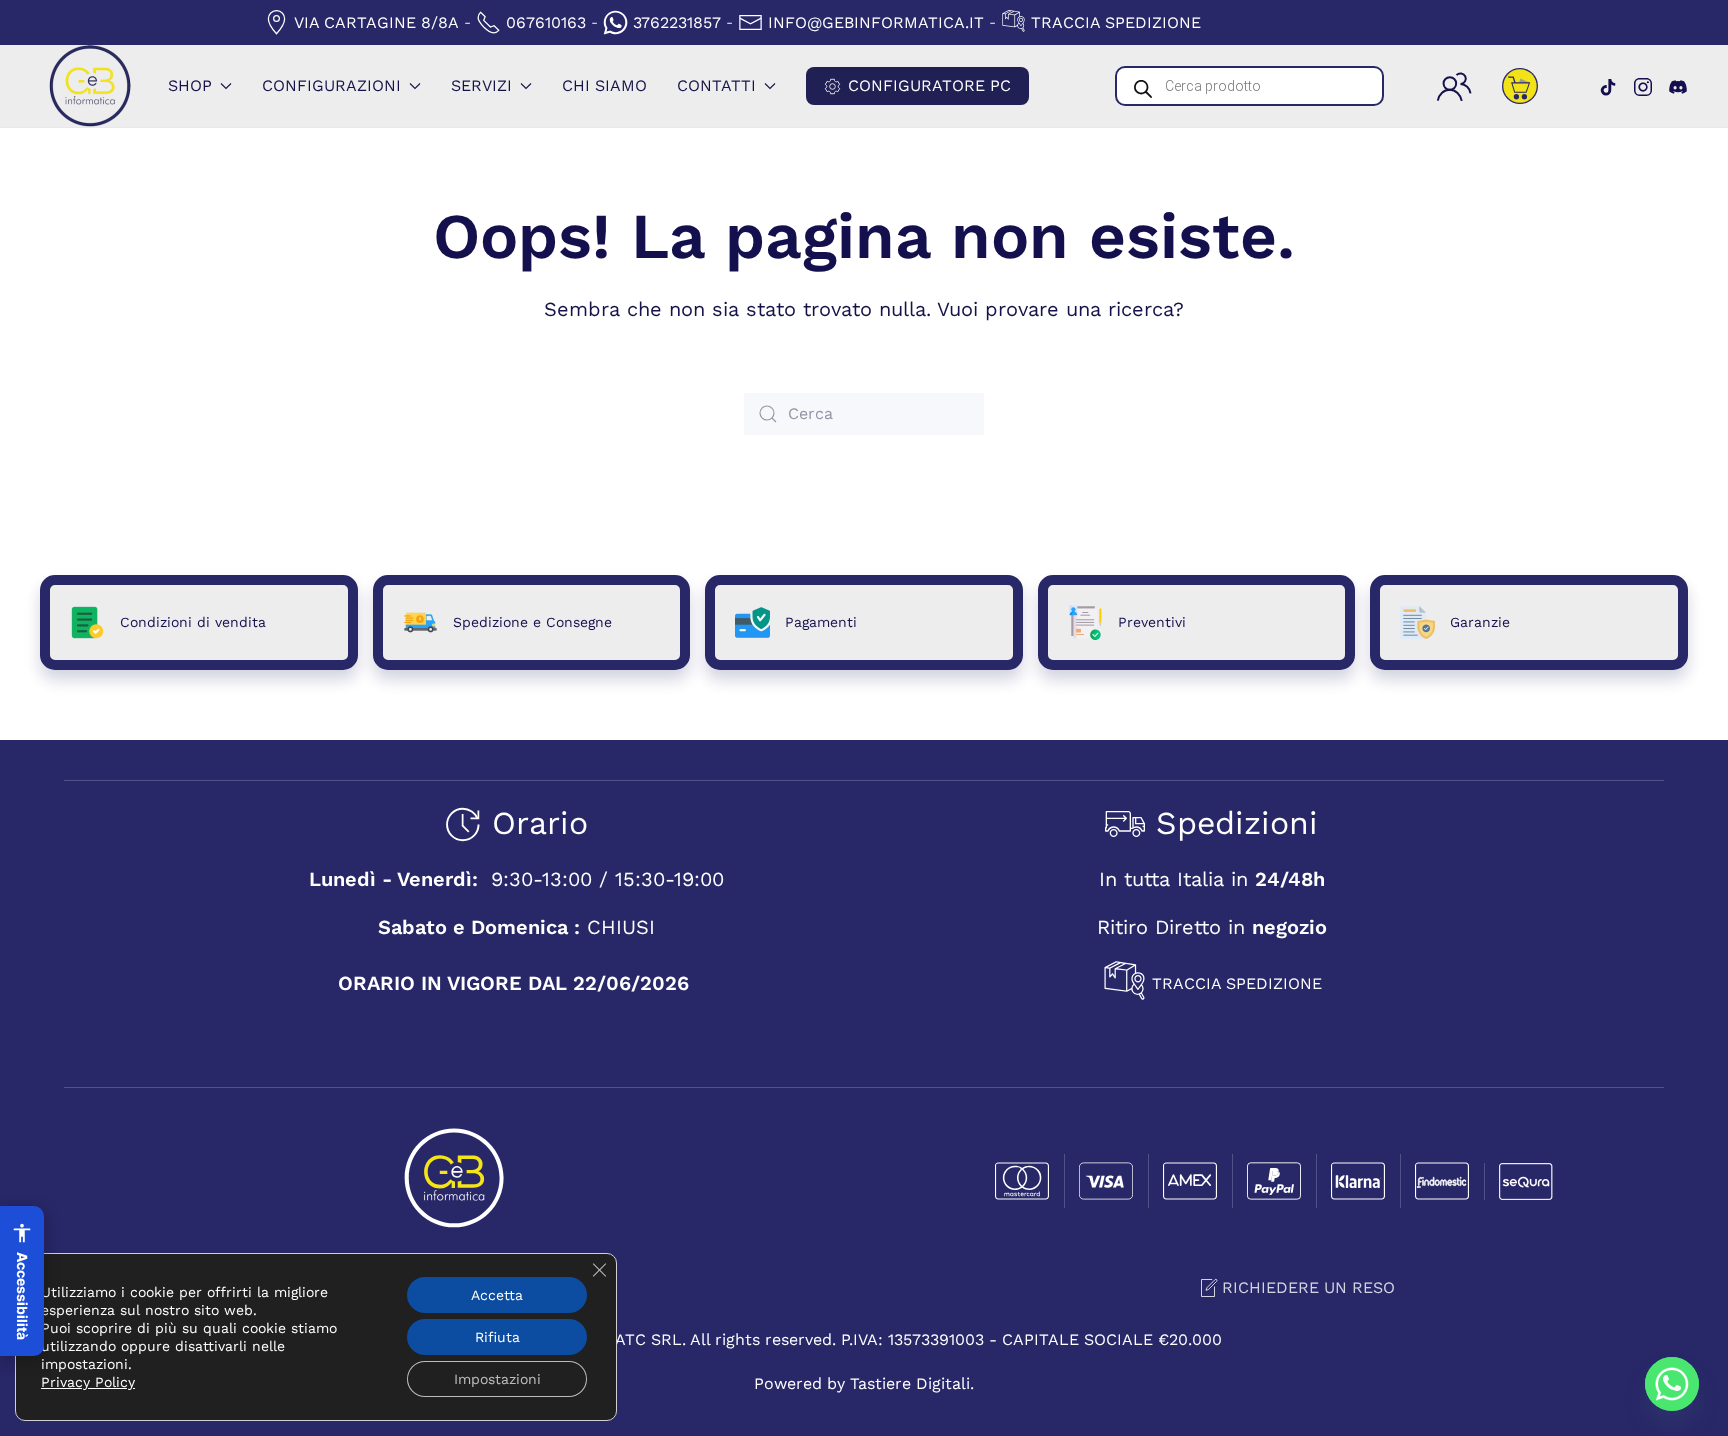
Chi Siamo (604, 85)
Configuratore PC (929, 85)
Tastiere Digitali (910, 1383)
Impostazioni (497, 1379)
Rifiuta (497, 1337)
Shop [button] (190, 85)
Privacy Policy (88, 1382)
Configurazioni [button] (331, 85)
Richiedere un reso (1308, 1287)
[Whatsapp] (1672, 1384)
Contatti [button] (716, 85)
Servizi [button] (481, 85)
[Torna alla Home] (90, 86)
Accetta (497, 1295)
